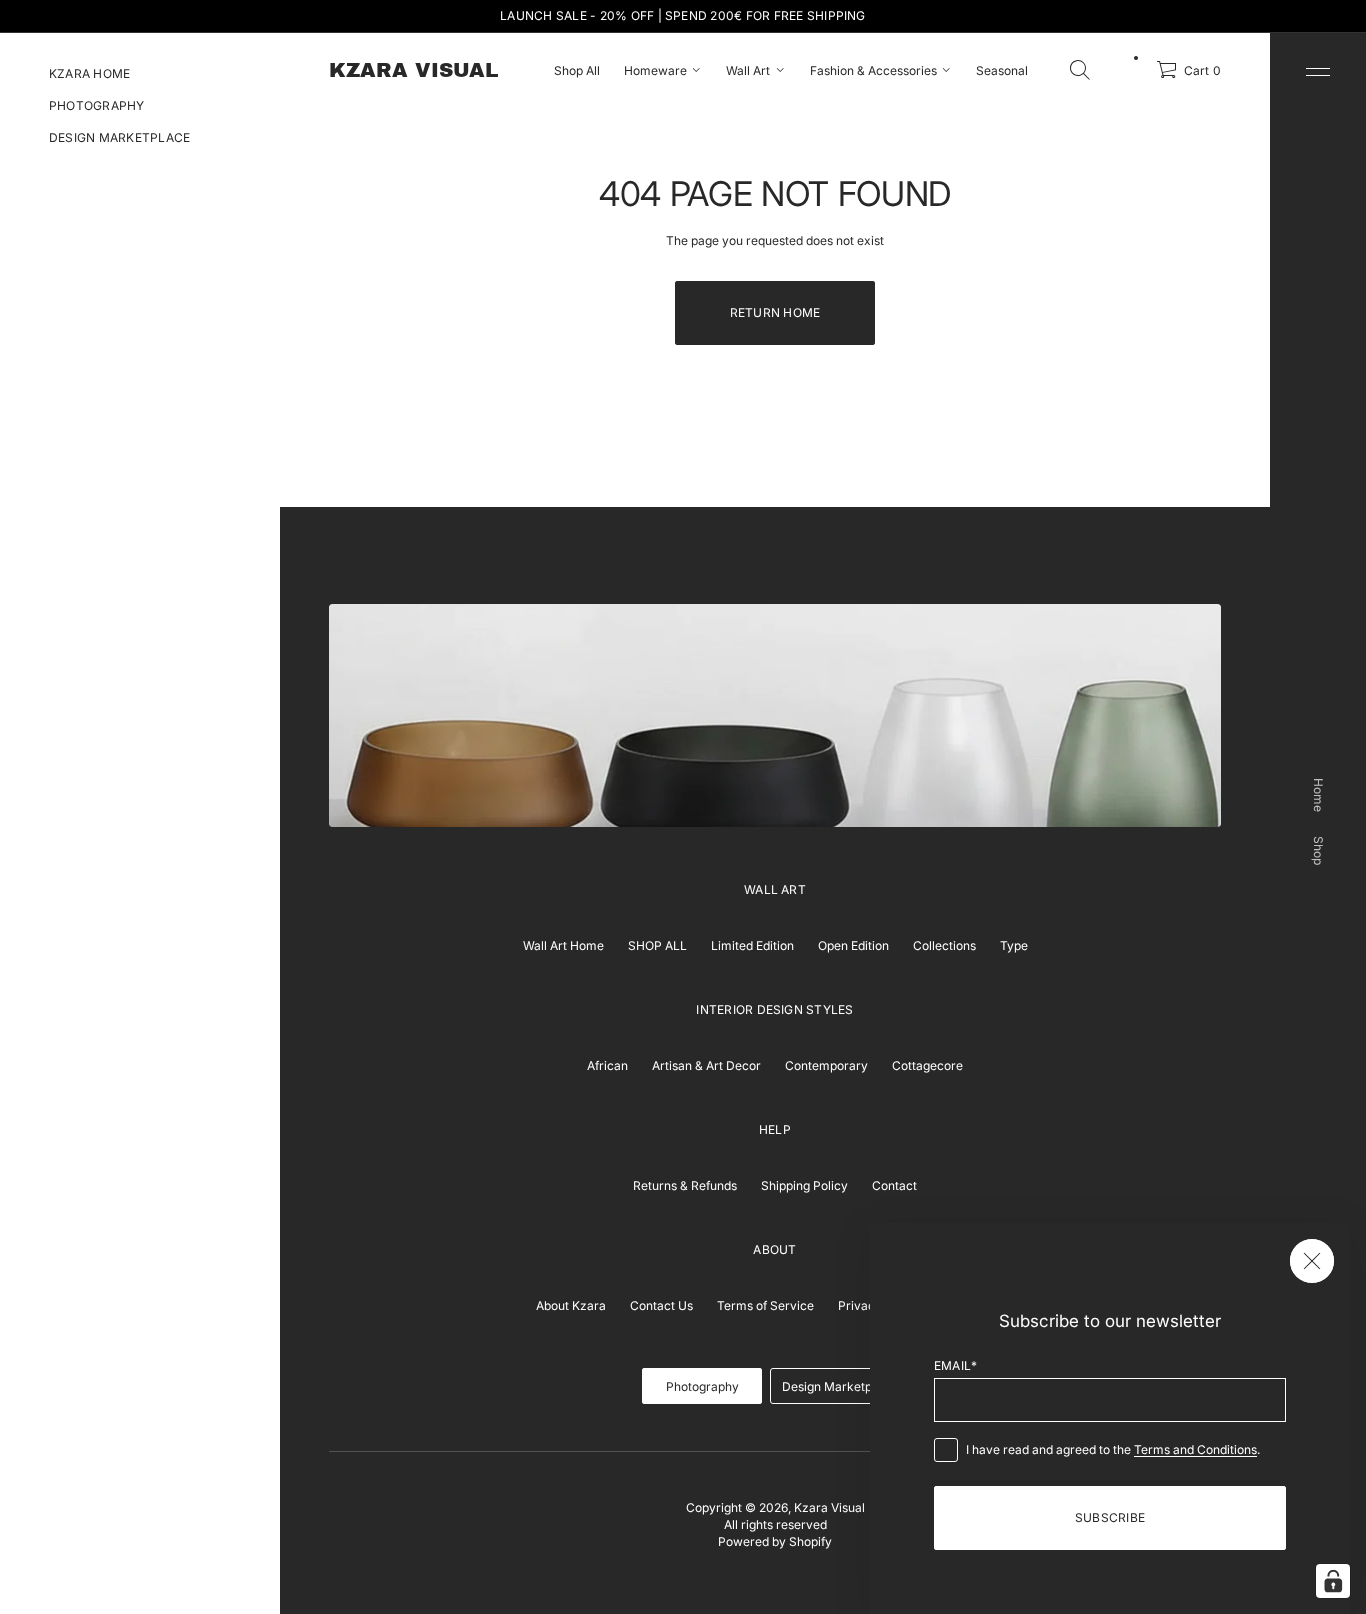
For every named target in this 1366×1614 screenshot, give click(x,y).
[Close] (1312, 1261)
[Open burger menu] (1318, 72)
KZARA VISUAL (413, 70)
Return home (775, 312)
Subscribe (1110, 1517)
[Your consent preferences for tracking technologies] (1333, 1581)
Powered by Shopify (775, 1541)
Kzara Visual (829, 1507)
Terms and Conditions (1195, 1449)
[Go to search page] (1080, 70)
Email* (955, 1365)
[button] (1080, 70)
